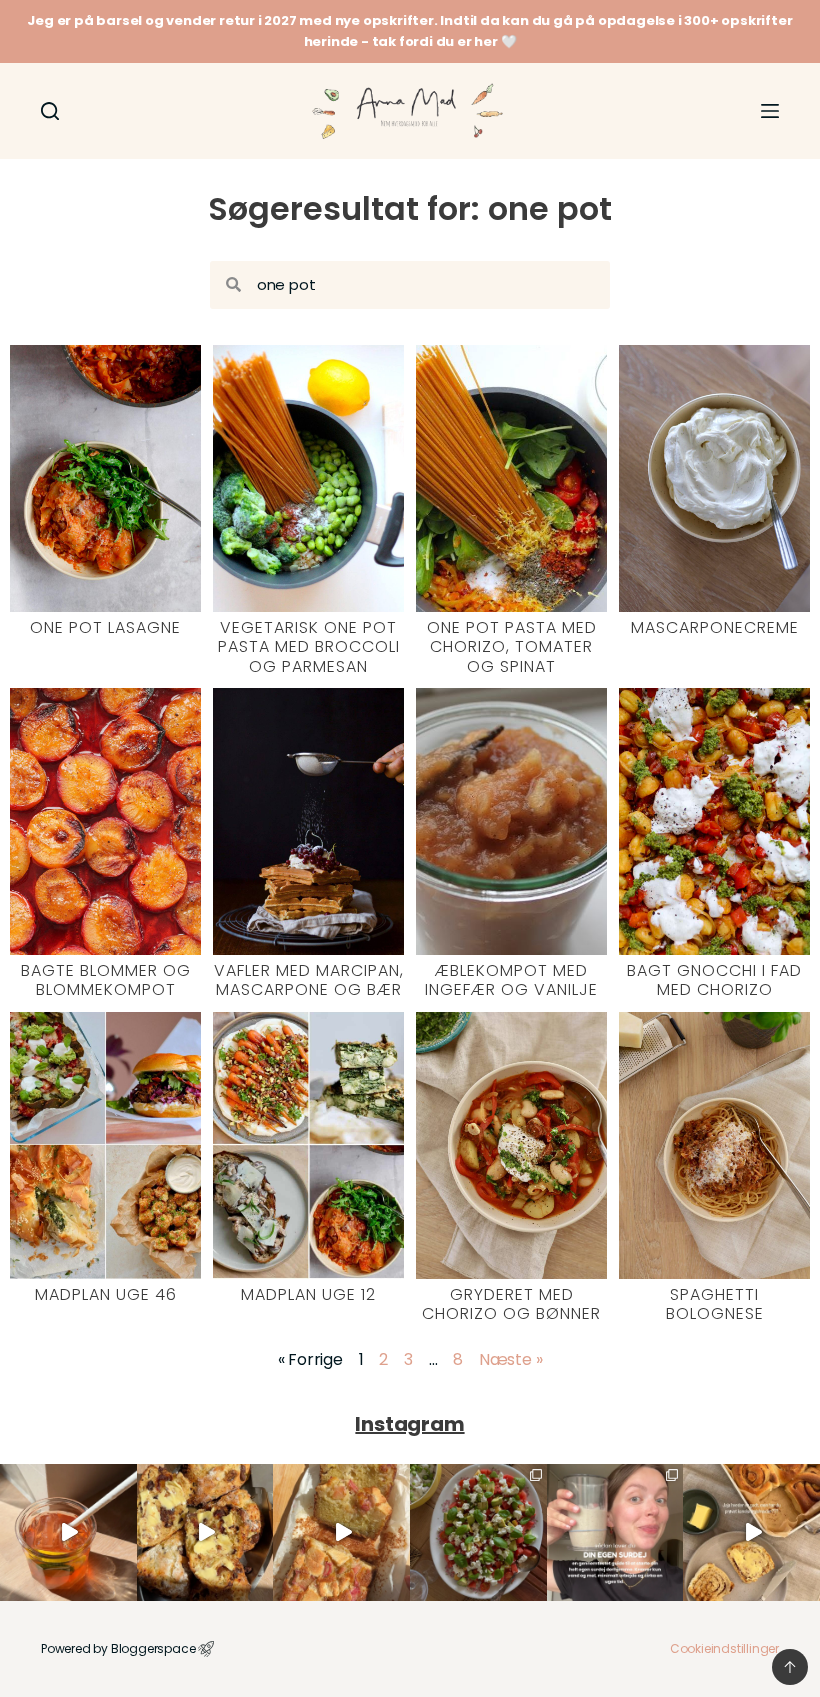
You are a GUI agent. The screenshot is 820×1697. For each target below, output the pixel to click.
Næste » (511, 1359)
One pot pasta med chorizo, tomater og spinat (512, 646)
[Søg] (50, 111)
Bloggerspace (153, 1648)
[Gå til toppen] (790, 1667)
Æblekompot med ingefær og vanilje (511, 980)
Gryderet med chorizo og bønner (511, 1304)
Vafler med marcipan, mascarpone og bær (309, 980)
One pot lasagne (105, 627)
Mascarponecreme (715, 627)
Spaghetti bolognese (715, 1304)
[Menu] (770, 111)
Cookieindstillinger (724, 1648)
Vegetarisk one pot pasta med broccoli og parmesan (309, 646)
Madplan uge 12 (308, 1294)
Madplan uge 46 (106, 1294)
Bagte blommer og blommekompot (106, 980)
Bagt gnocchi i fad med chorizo (714, 980)
